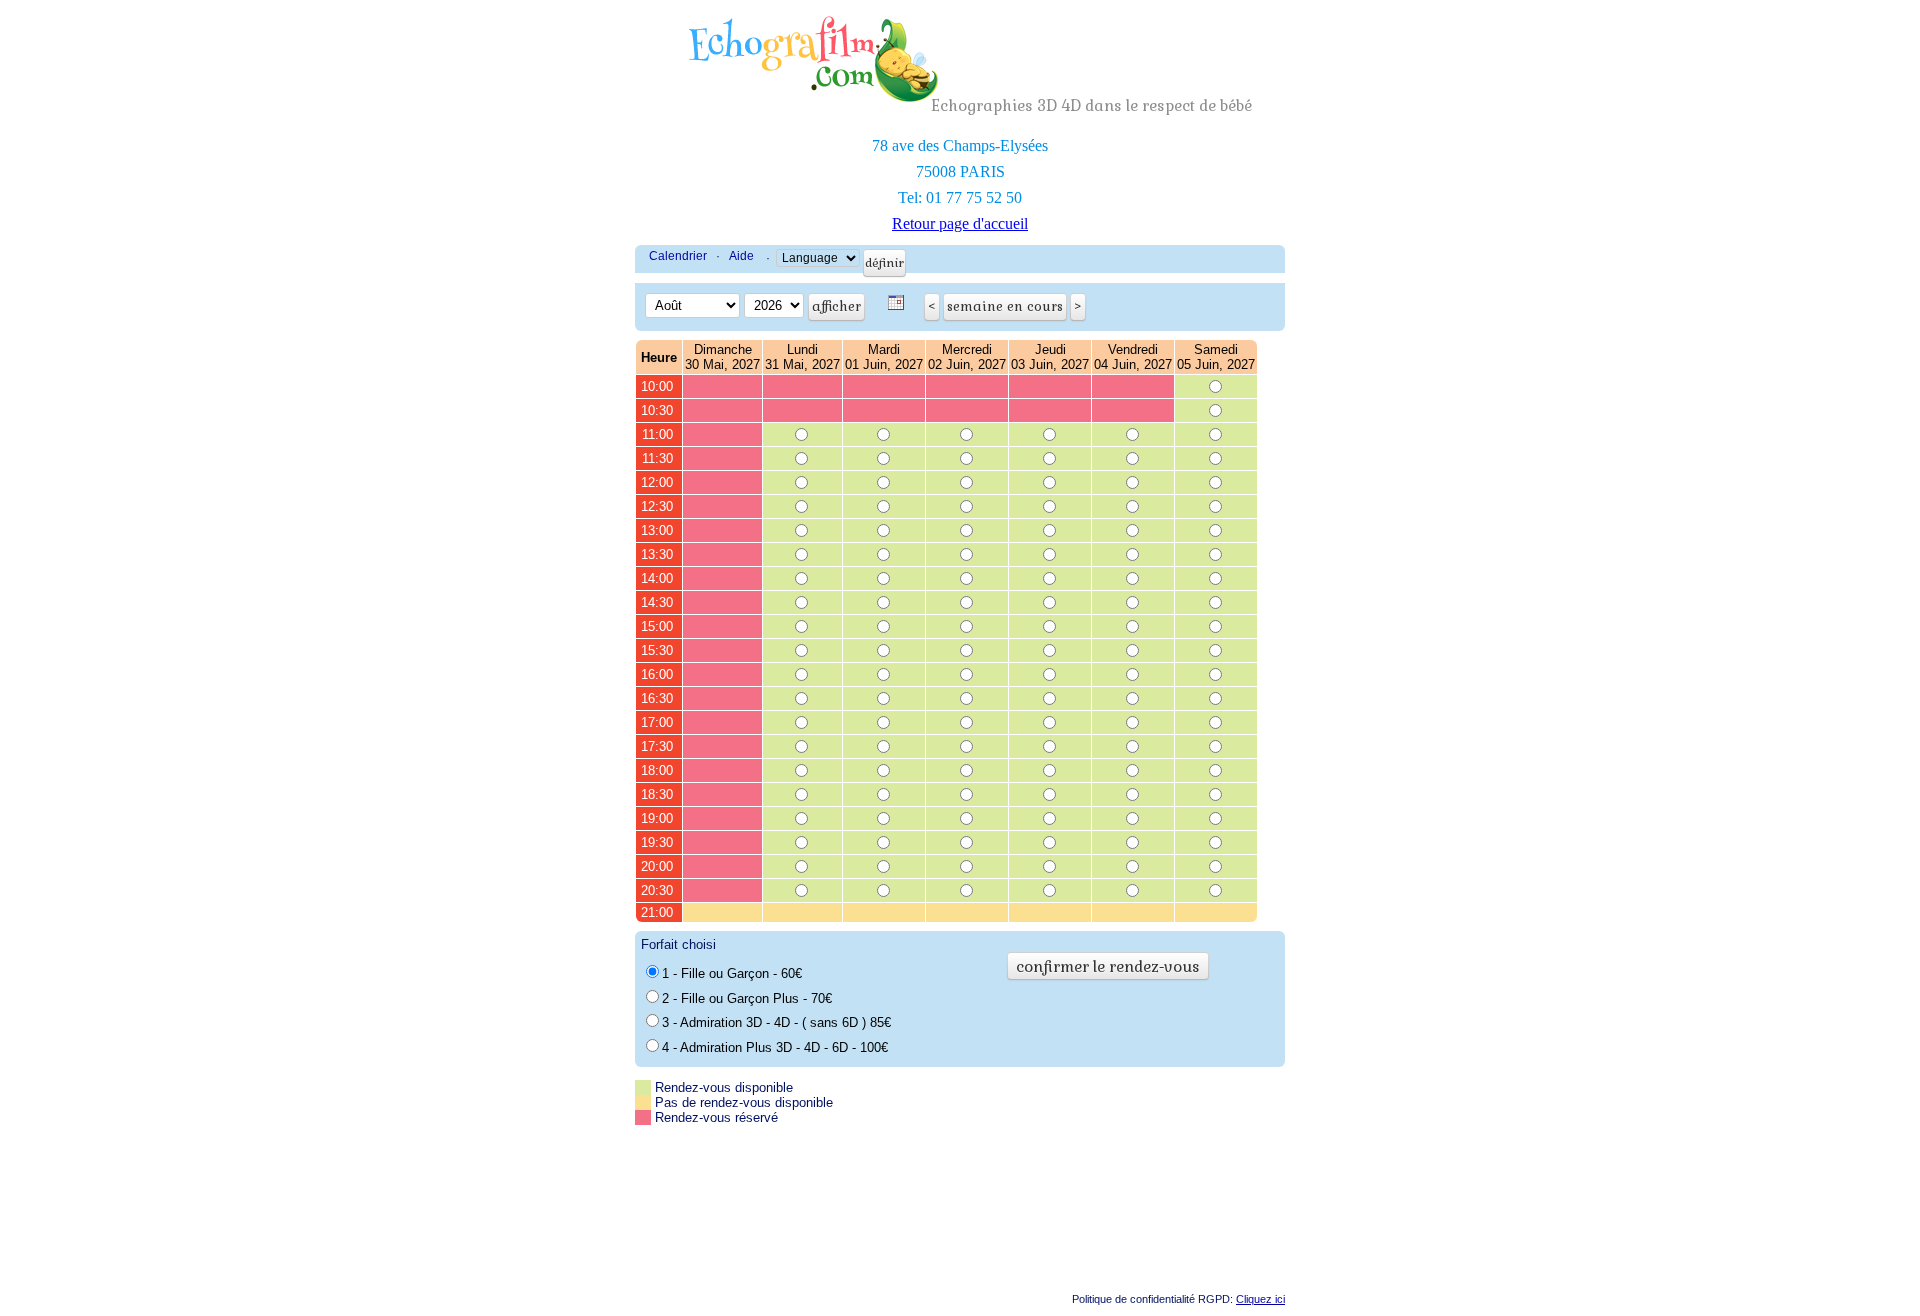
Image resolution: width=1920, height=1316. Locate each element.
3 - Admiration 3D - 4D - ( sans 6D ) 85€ (776, 1022)
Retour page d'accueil (960, 223)
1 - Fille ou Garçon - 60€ (732, 973)
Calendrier (678, 256)
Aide (741, 256)
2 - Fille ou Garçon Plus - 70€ (747, 998)
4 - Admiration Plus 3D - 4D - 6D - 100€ (775, 1047)
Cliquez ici (1260, 1299)
